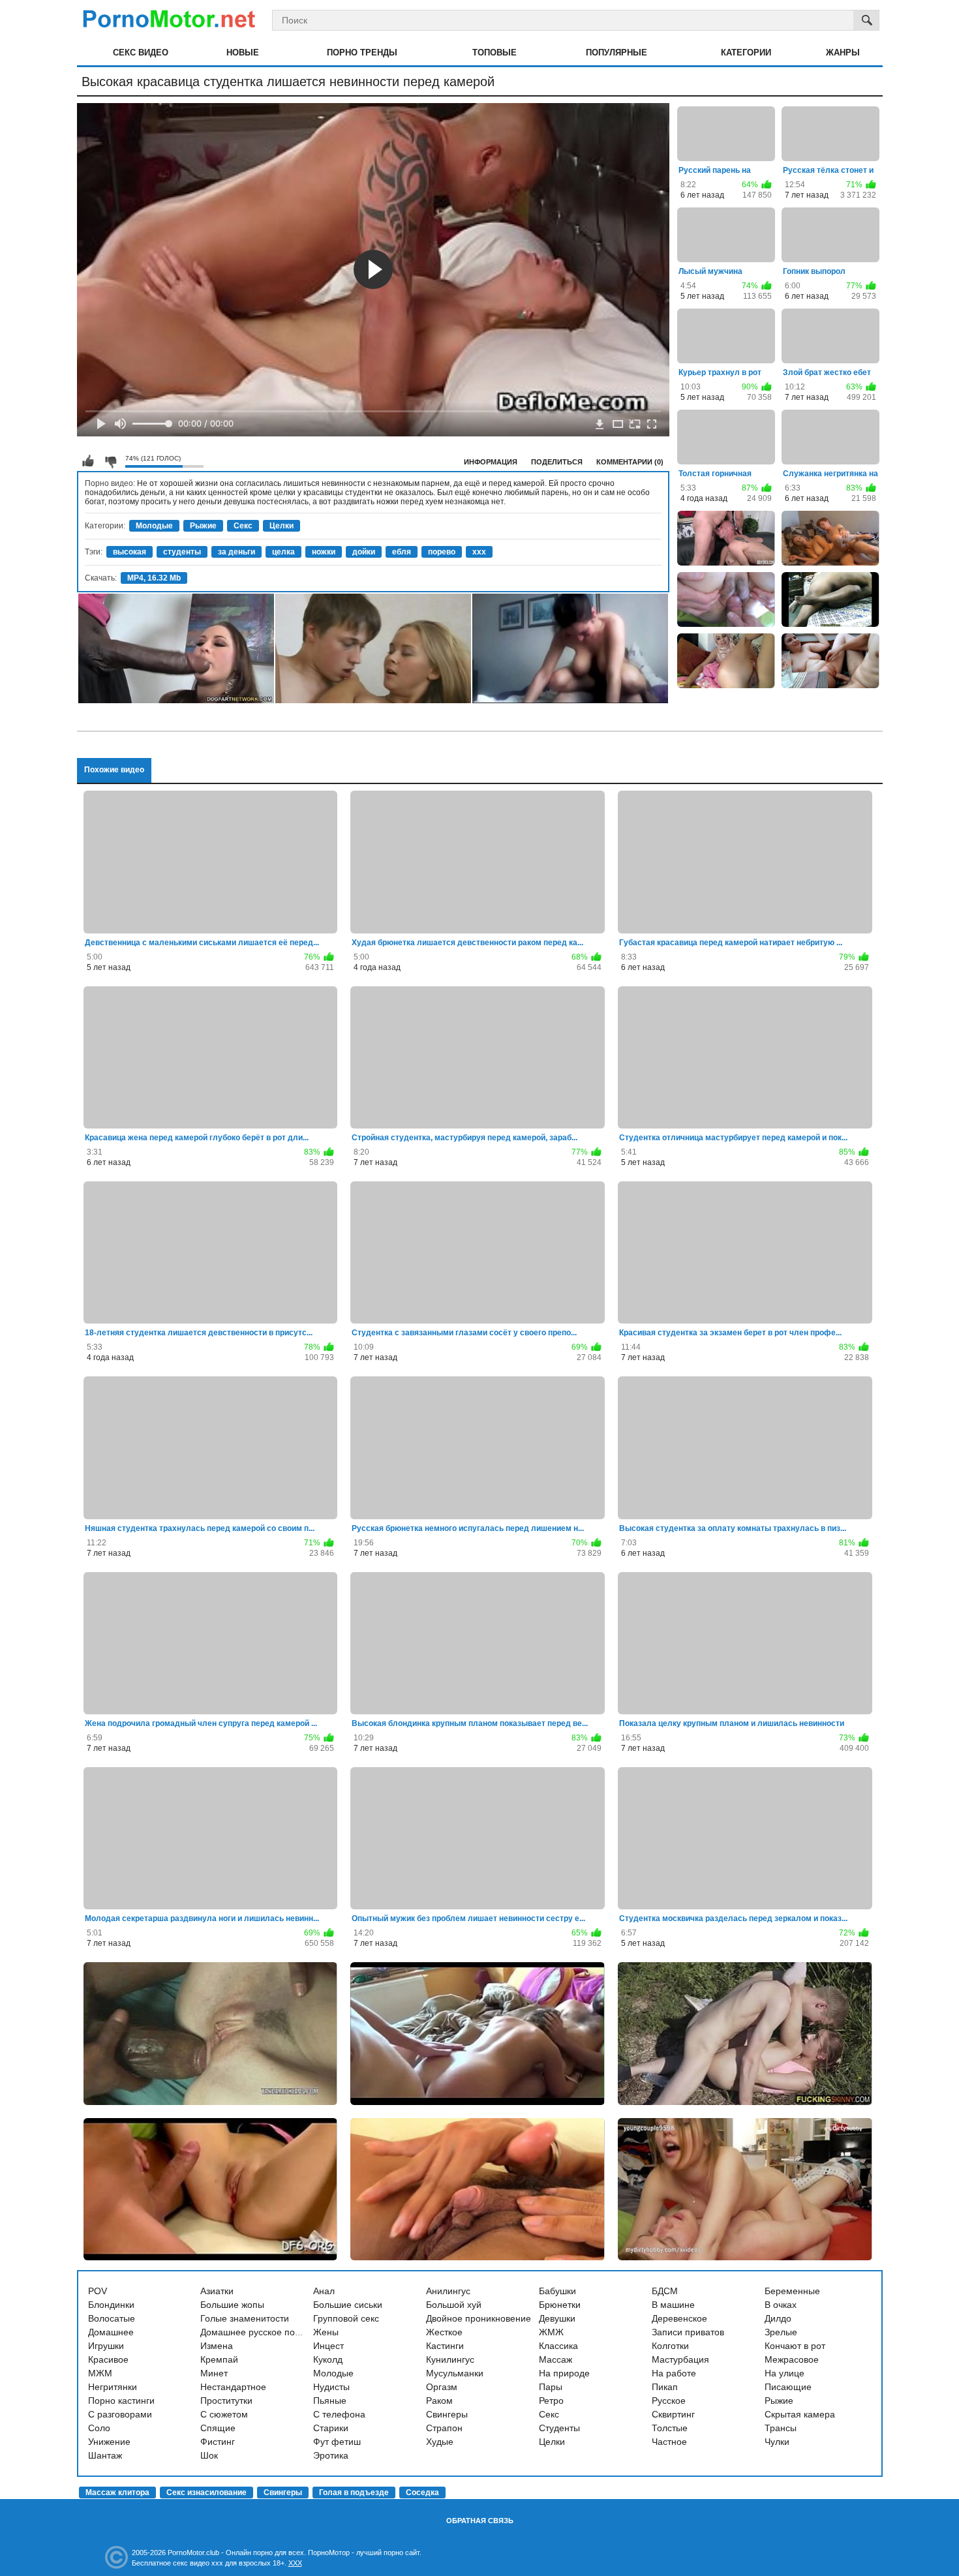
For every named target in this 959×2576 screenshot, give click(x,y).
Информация (491, 462)
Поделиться (557, 462)
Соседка (422, 2493)
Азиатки (217, 2291)
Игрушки (106, 2346)
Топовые (495, 53)
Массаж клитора (117, 2493)
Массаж (556, 2359)
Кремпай (219, 2359)
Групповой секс (346, 2318)
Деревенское (679, 2318)
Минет (214, 2373)
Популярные (616, 53)
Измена (217, 2346)
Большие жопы (232, 2305)
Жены (326, 2332)
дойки (364, 552)
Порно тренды (362, 53)
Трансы (781, 2428)
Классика (558, 2346)
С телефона (339, 2414)
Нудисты (331, 2387)
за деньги (236, 552)
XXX (295, 2563)
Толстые (670, 2428)
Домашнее (111, 2332)
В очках (781, 2305)
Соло (99, 2428)
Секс (243, 526)
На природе (564, 2373)
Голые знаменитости (245, 2318)
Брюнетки (560, 2305)
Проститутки (226, 2401)
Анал (324, 2291)
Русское (669, 2401)
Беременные (792, 2291)
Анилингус (448, 2291)
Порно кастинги (121, 2401)
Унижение (109, 2442)
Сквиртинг (673, 2414)
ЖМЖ (551, 2332)
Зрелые (781, 2332)
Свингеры (447, 2414)
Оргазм (442, 2387)
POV (98, 2291)
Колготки (670, 2346)
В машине (673, 2305)
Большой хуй (454, 2305)
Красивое (108, 2359)
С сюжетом (224, 2414)
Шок (209, 2455)
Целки (282, 526)
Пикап (665, 2387)
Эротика (331, 2455)
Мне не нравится (110, 461)
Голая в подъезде (354, 2493)
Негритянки (113, 2387)
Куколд (328, 2359)
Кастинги (445, 2346)
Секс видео (141, 53)
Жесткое (444, 2332)
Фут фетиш (337, 2442)
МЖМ (100, 2373)
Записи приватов (688, 2332)
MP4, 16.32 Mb (154, 578)
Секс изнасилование (206, 2493)
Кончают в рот (795, 2346)
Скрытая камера (800, 2414)
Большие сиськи (348, 2305)
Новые (243, 53)
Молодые (154, 526)
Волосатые (112, 2318)
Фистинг (218, 2442)
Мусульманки (455, 2373)
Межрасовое (792, 2359)
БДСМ (665, 2291)
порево (442, 552)
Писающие (788, 2387)
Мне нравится (88, 461)
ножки (324, 552)
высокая (129, 552)
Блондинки (111, 2305)
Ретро (551, 2401)
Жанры (843, 53)
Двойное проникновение (479, 2318)
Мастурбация (680, 2359)
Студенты (559, 2428)
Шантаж (105, 2455)
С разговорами (120, 2414)
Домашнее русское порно (255, 2332)
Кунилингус (450, 2359)
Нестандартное (233, 2387)
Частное (669, 2442)
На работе (674, 2373)
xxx (479, 552)
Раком (439, 2401)
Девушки (557, 2318)
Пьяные (330, 2401)
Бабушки (557, 2291)
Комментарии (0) (630, 462)
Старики (331, 2428)
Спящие (218, 2428)
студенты (182, 552)
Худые (440, 2442)
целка (283, 552)
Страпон (444, 2428)
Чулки (777, 2442)
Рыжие (203, 526)
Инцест (328, 2346)
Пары (551, 2387)
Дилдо (778, 2318)
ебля (402, 552)
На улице (784, 2373)
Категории (746, 53)
